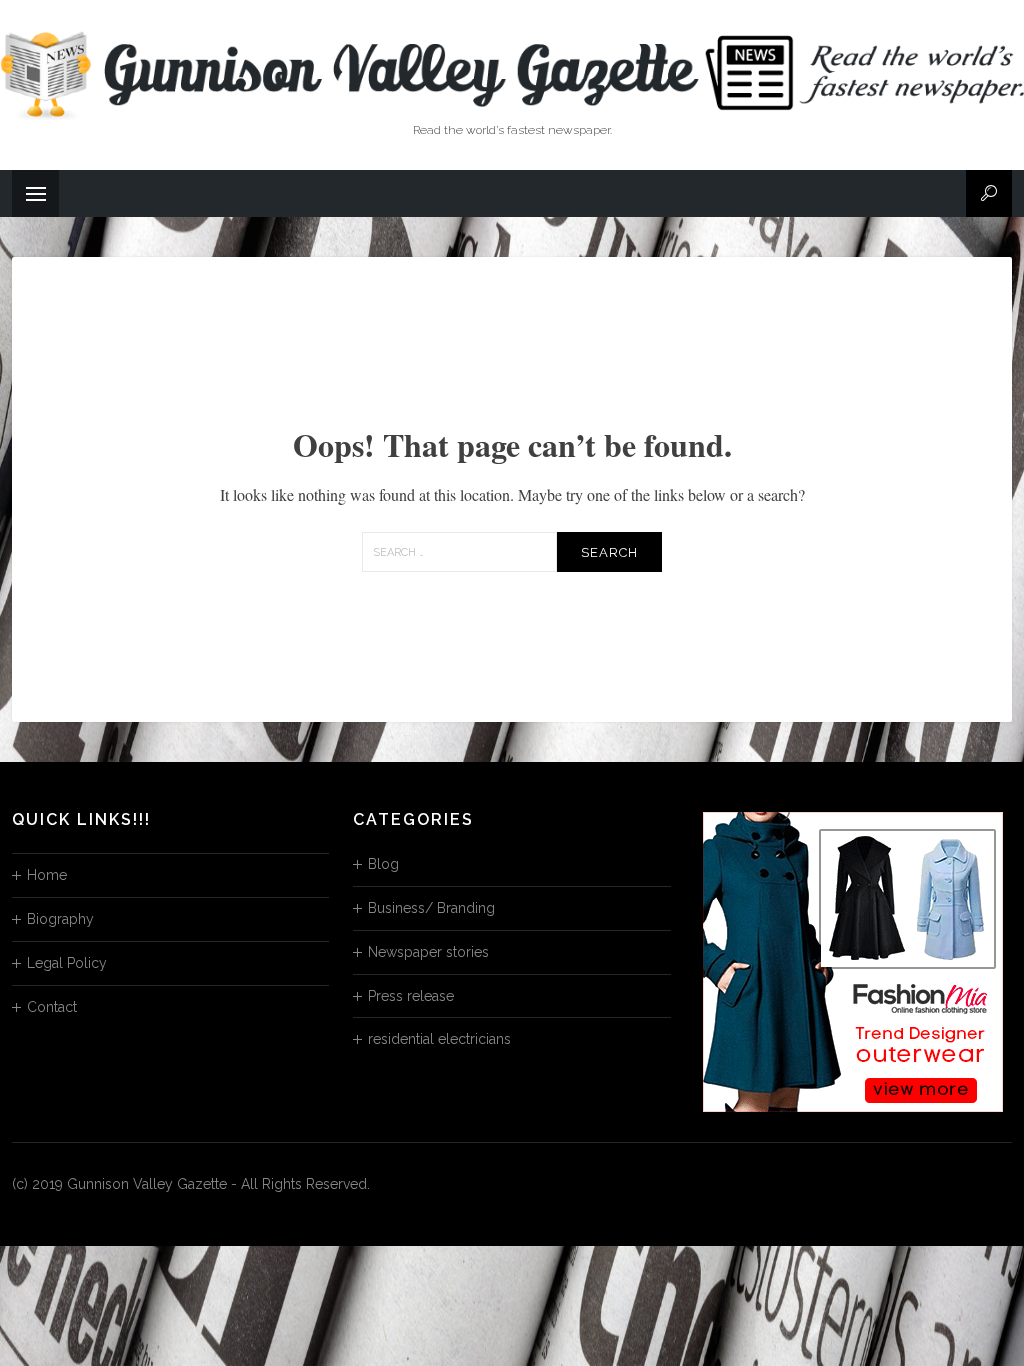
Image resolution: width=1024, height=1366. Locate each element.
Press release (411, 996)
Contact (52, 1007)
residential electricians (439, 1039)
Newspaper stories (428, 952)
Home (47, 875)
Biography (60, 919)
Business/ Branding (431, 908)
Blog (383, 864)
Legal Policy (67, 963)
